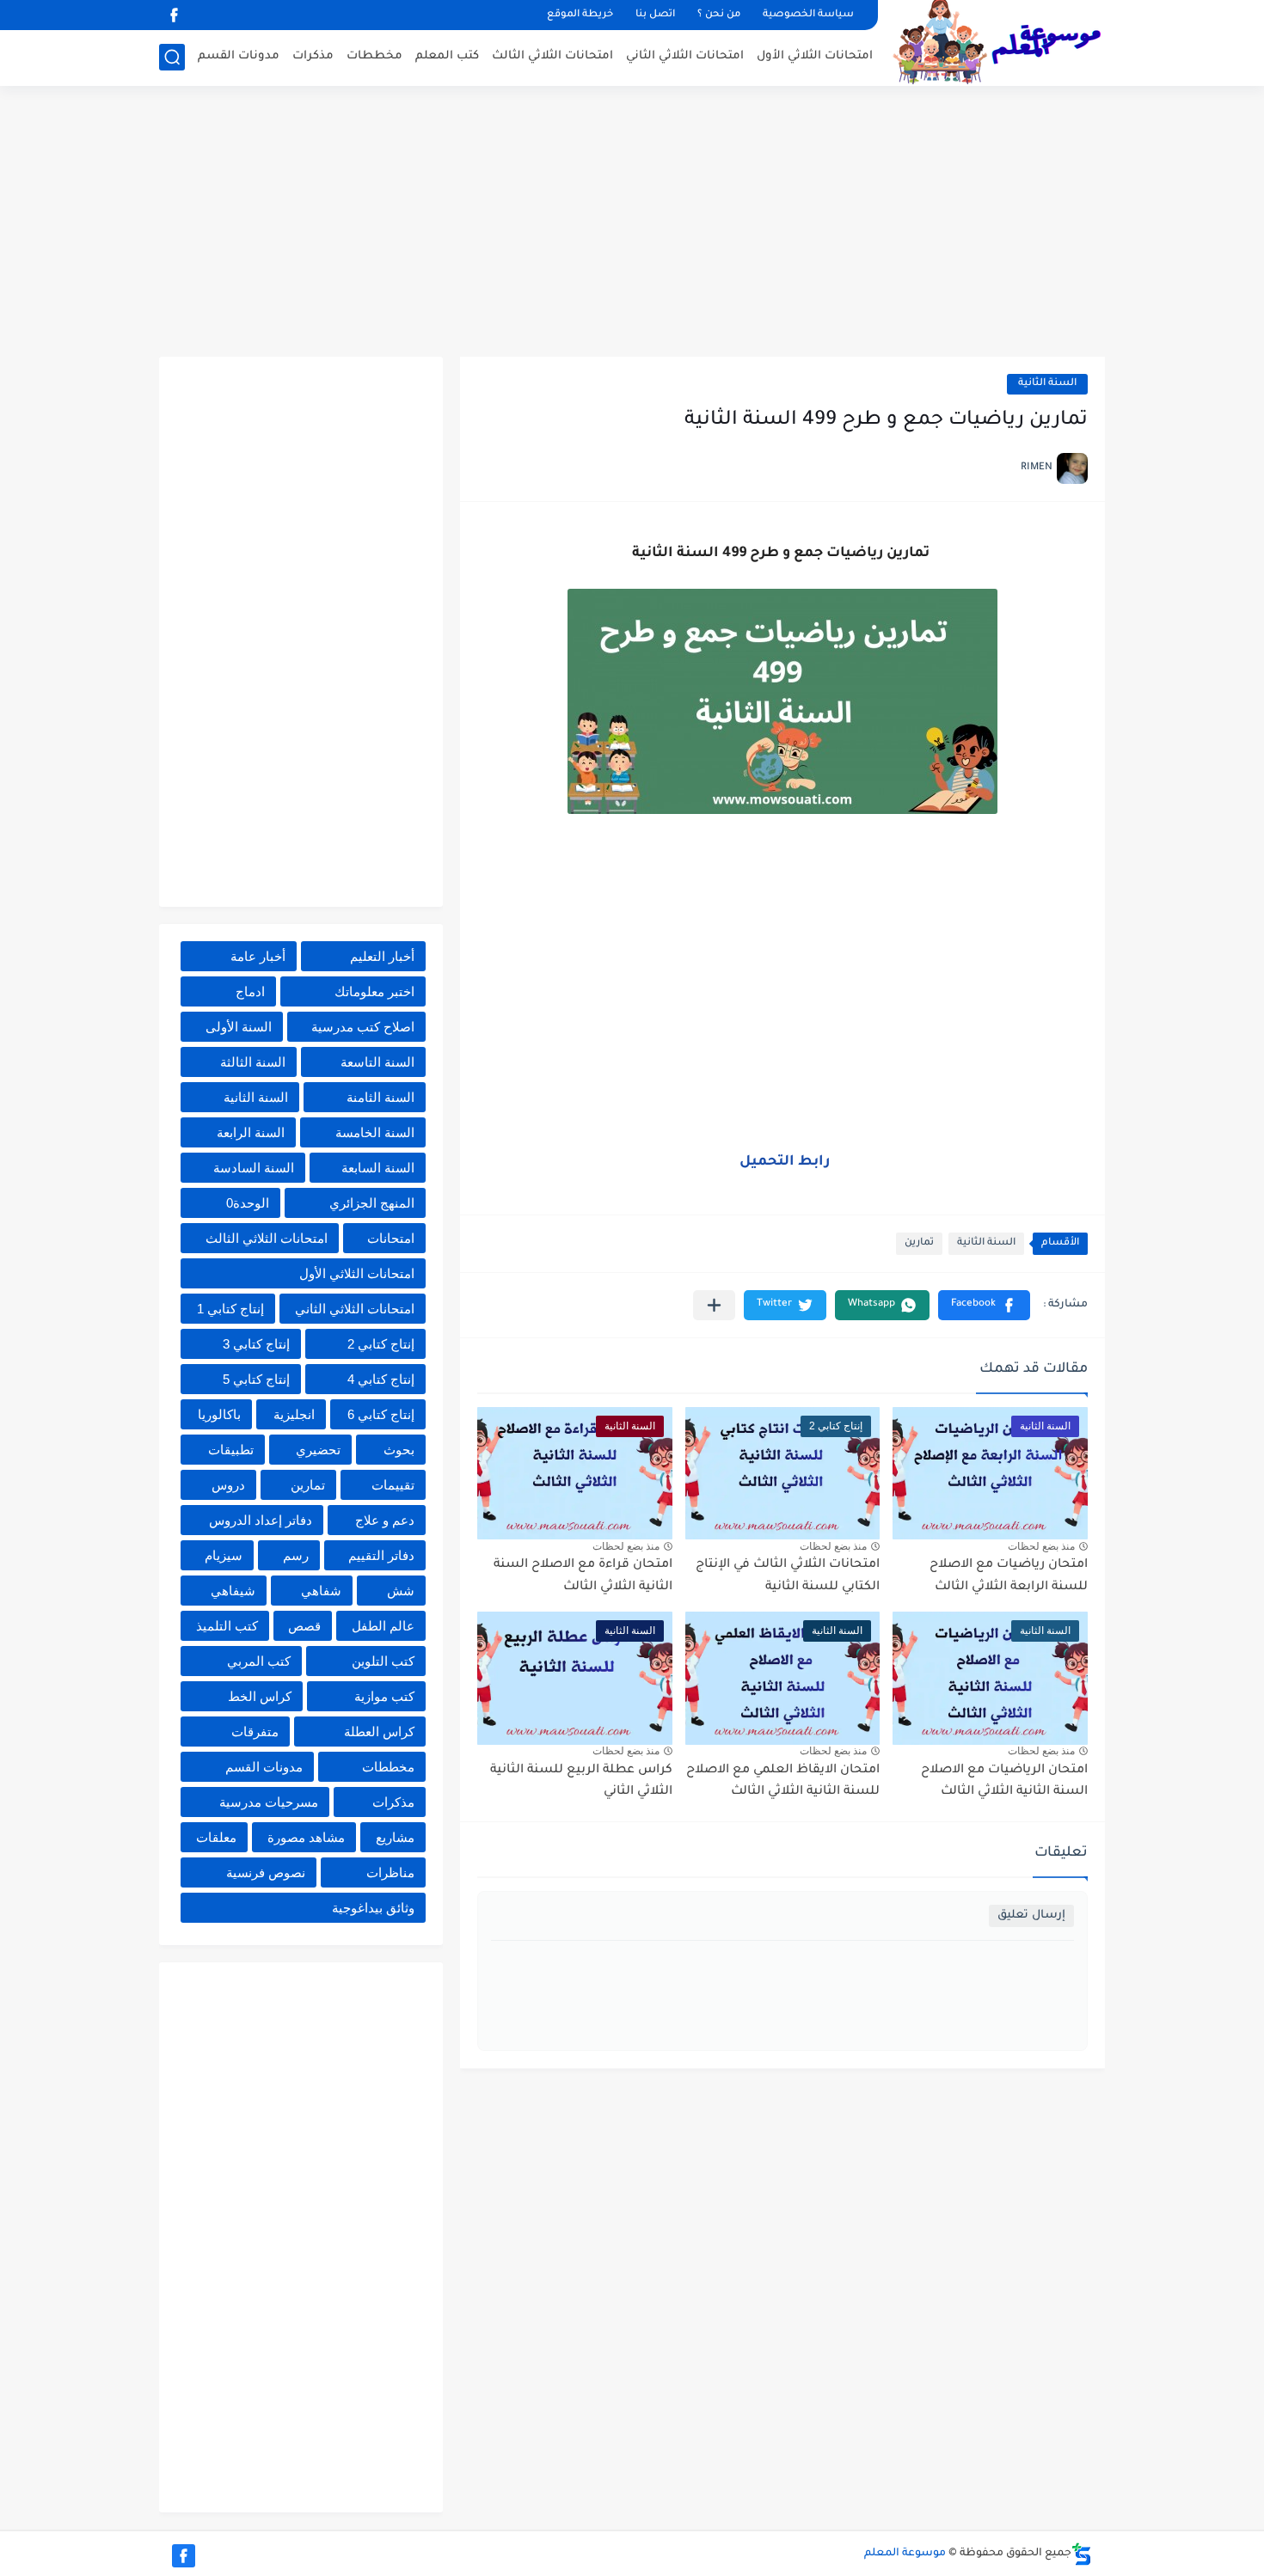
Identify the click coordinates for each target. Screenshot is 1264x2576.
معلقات (216, 1837)
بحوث (399, 1450)
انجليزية (294, 1414)
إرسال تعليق (1031, 1915)
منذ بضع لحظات (1041, 1546)
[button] (984, 1305)
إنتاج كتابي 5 (256, 1379)
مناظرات (390, 1872)
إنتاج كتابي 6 (381, 1414)
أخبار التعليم (382, 956)
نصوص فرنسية (266, 1872)
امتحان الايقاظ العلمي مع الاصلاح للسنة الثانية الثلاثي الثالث (783, 1782)
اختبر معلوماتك (374, 991)
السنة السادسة (254, 1168)
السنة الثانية (1047, 384)
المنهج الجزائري (372, 1203)
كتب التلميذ (227, 1626)
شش (401, 1591)
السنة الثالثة (253, 1062)
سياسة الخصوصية (808, 15)
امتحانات (391, 1238)
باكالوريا (219, 1414)
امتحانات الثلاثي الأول (815, 56)
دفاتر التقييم (381, 1555)
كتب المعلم (447, 56)
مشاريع (395, 1837)
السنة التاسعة (377, 1062)
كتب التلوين (383, 1661)
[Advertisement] (632, 223)
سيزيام (224, 1555)
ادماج (250, 991)
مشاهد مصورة (306, 1837)
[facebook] (174, 15)
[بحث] (172, 57)
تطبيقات (231, 1450)
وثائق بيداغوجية (373, 1908)
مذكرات (313, 56)
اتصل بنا (655, 15)
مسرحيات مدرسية (269, 1802)
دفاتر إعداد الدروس (261, 1520)
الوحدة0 (248, 1203)
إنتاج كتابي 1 (230, 1309)
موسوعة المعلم (905, 2554)
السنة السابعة (378, 1168)
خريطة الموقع (580, 15)
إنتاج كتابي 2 (381, 1344)
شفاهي (321, 1591)
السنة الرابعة (251, 1132)
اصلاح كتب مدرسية (363, 1027)
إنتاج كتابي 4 (381, 1379)
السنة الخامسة (375, 1132)
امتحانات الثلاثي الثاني (685, 56)
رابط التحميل (785, 1162)
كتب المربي (259, 1661)
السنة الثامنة (380, 1097)
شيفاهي (233, 1591)
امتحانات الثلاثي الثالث (552, 56)
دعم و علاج (385, 1520)
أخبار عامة (258, 956)
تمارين (919, 1243)
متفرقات (255, 1732)
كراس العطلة (379, 1732)
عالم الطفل (383, 1626)
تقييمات (393, 1485)
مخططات (374, 56)
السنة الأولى (239, 1027)
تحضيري (318, 1450)
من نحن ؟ (719, 15)
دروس (228, 1485)
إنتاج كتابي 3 (256, 1344)
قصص (304, 1626)
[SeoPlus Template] (1082, 2554)
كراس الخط (260, 1696)
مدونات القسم (239, 56)
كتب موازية (384, 1696)
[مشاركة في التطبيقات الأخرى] (714, 1305)
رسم (296, 1555)
